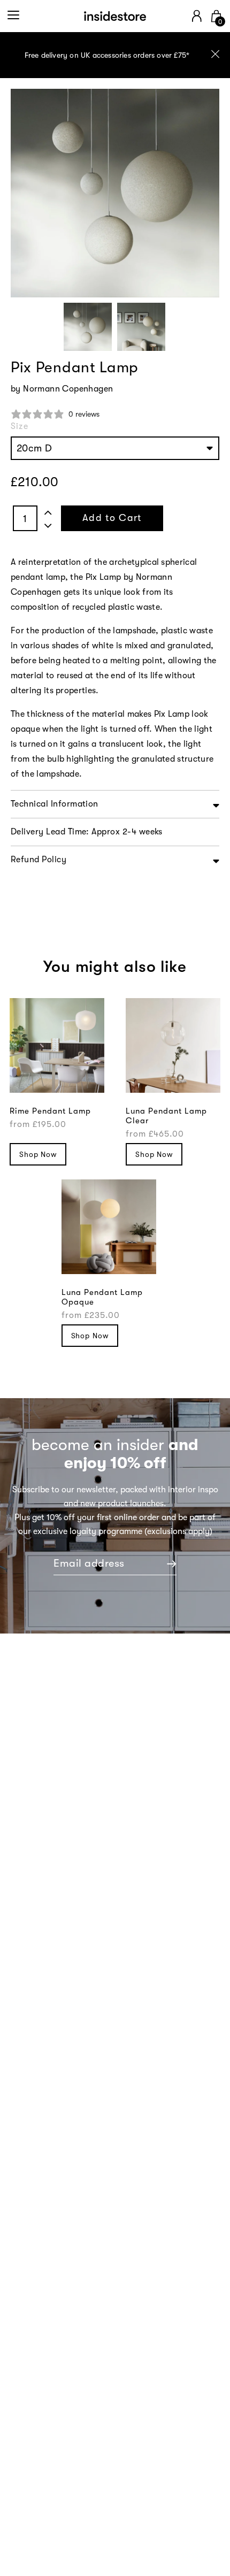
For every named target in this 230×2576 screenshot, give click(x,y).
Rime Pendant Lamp (50, 1111)
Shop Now (38, 1154)
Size (20, 426)
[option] (115, 55)
